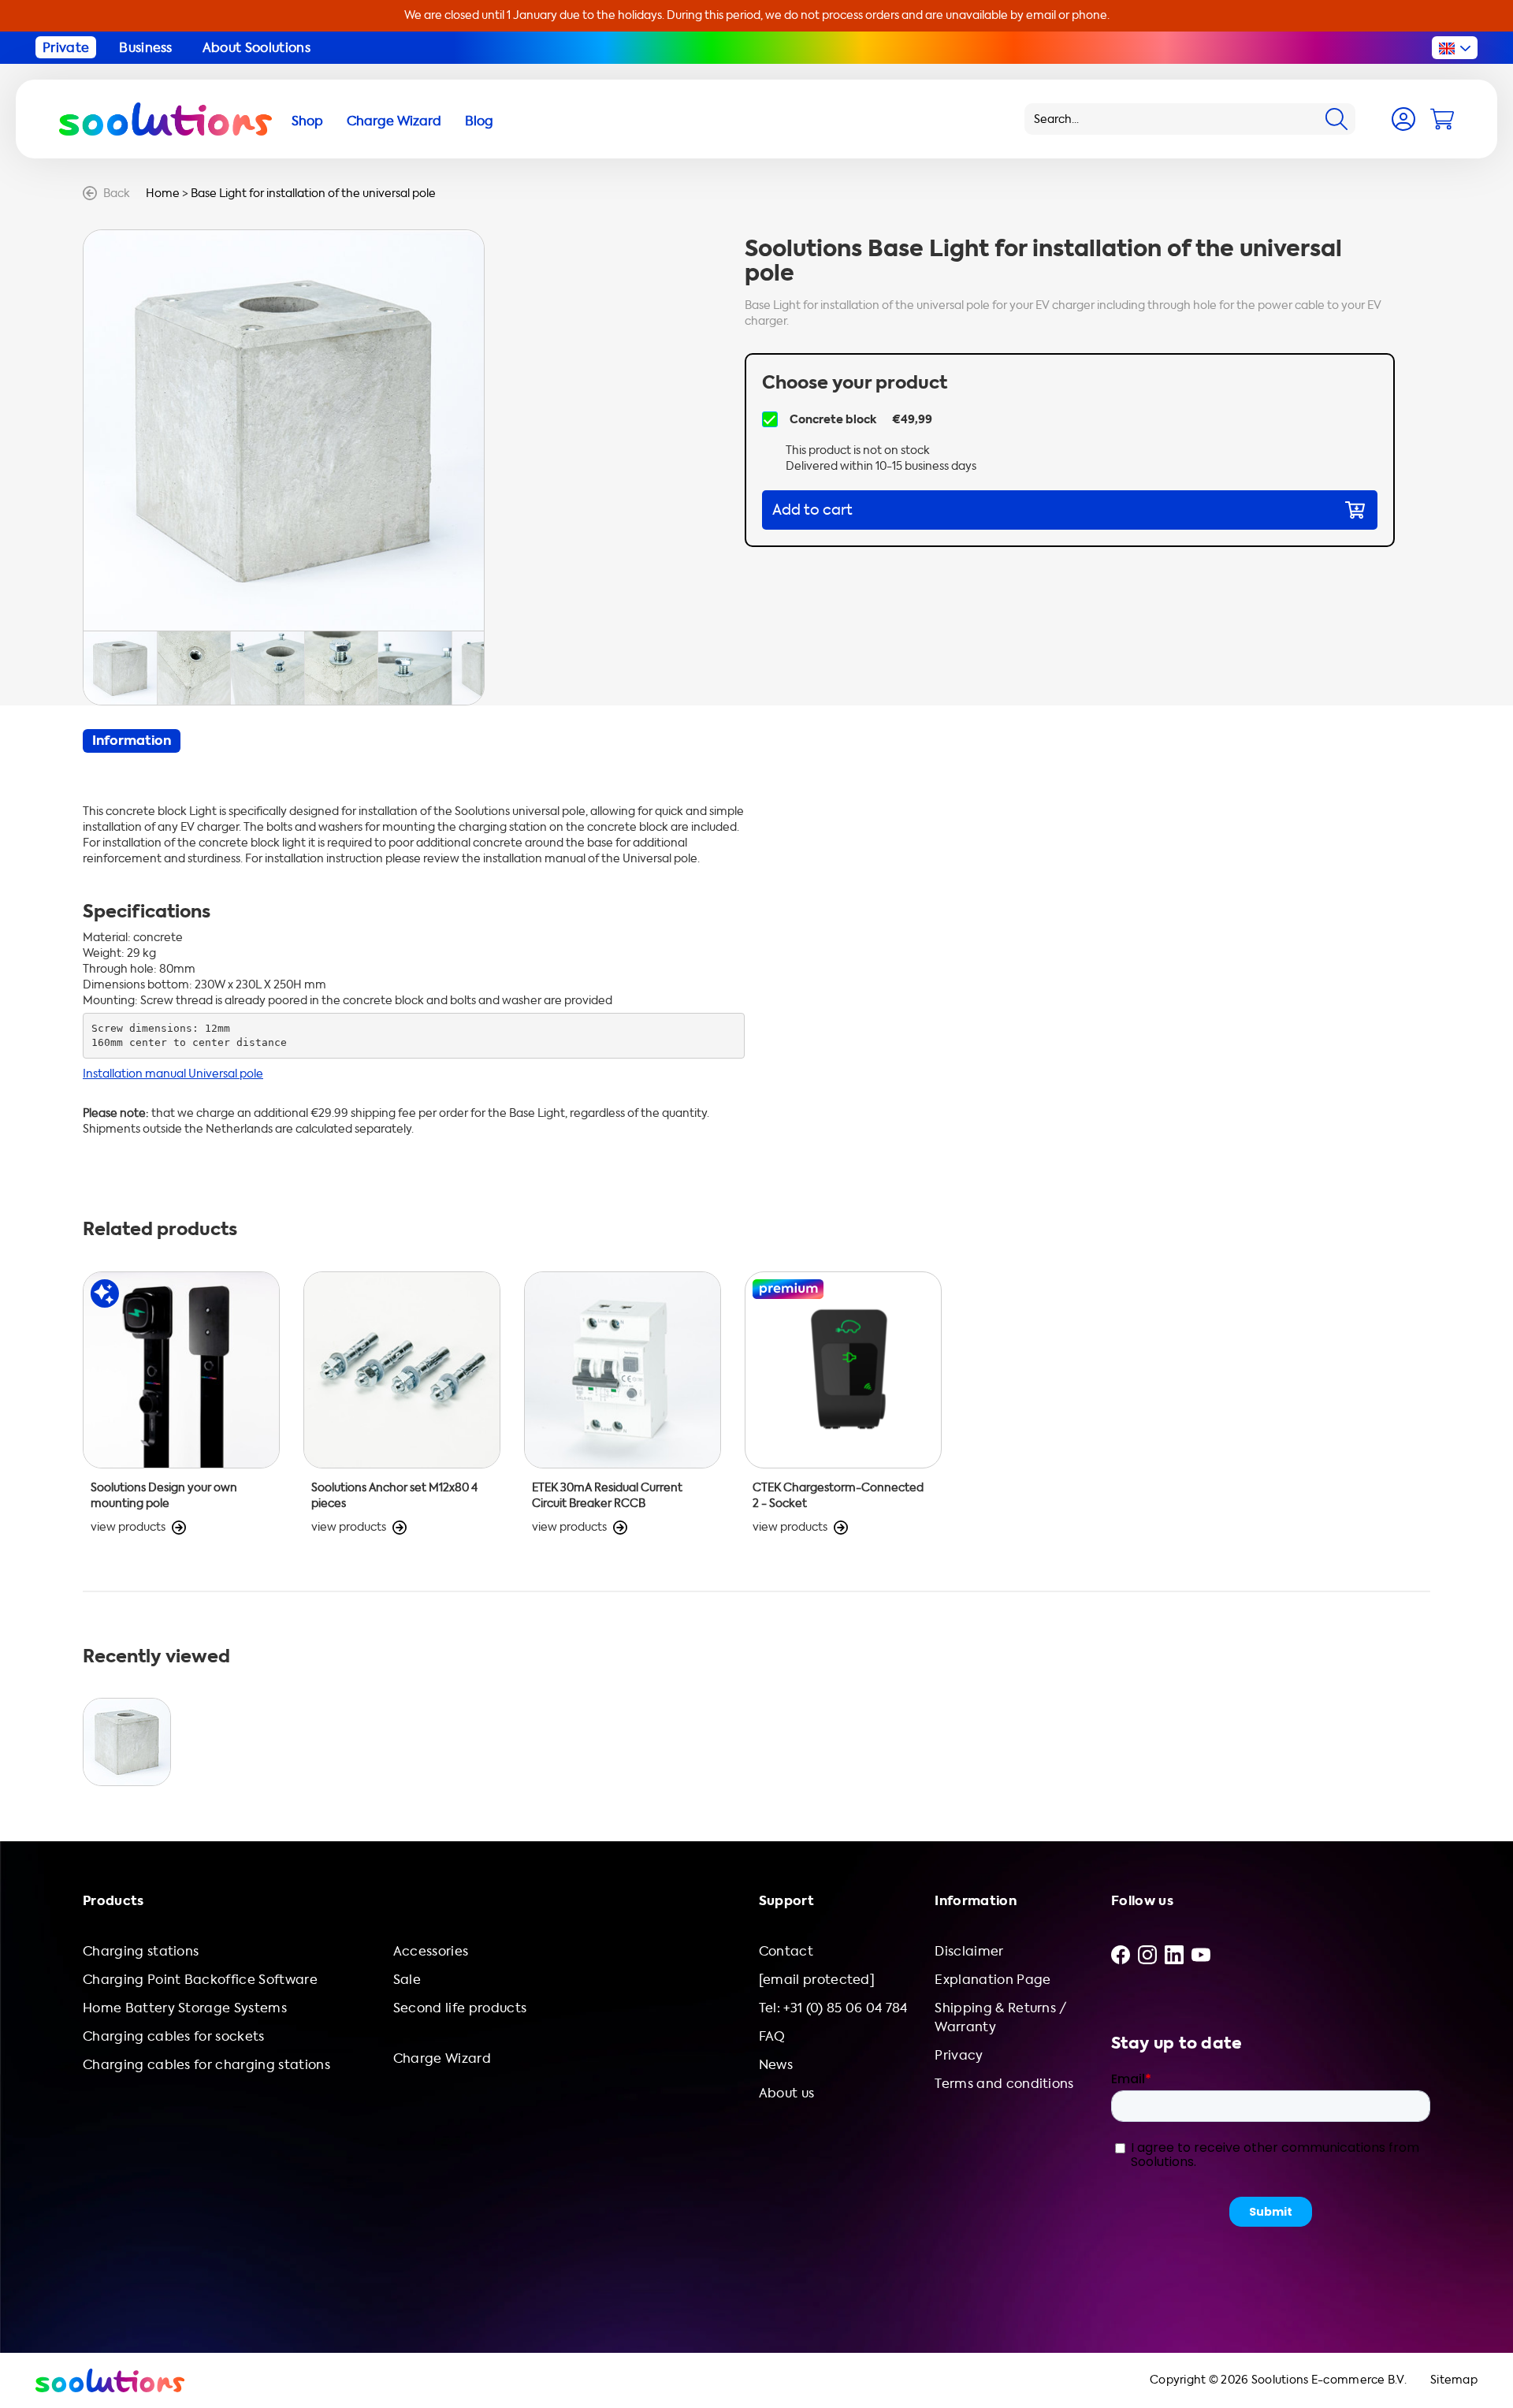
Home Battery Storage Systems (185, 2008)
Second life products (460, 2008)
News (776, 2065)
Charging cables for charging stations (206, 2065)
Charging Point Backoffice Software (200, 1980)
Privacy (959, 2055)
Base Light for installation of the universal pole (313, 194)
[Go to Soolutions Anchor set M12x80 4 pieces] (402, 1403)
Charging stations (141, 1951)
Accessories (431, 1951)
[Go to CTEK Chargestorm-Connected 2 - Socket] (843, 1403)
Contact (786, 1951)
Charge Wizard (442, 2058)
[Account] (1403, 119)
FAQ (772, 2036)
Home (163, 194)
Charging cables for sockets (174, 2036)
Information (132, 741)
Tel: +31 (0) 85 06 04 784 (833, 2008)
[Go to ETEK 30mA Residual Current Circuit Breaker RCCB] (623, 1403)
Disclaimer (969, 1951)
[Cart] (1442, 119)
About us (787, 2093)
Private (66, 48)
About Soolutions (257, 48)
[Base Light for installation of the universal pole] (127, 1742)
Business (146, 48)
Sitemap (1454, 2380)
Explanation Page (993, 1980)
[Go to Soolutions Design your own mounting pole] (181, 1403)
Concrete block (833, 419)
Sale (407, 1980)
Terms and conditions (1004, 2084)
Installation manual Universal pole (173, 1074)
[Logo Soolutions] (165, 119)
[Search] (1336, 119)
